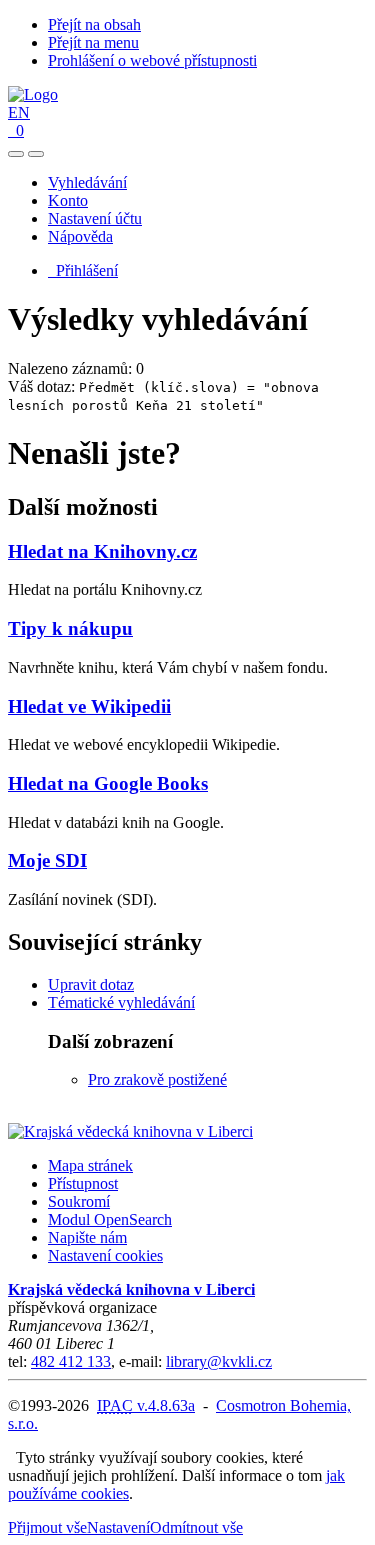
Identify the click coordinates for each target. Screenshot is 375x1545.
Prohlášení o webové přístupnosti (152, 60)
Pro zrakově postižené (157, 1079)
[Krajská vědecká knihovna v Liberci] (130, 1131)
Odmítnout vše (196, 1527)
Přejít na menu (93, 42)
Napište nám (87, 1237)
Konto (68, 200)
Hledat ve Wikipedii (89, 706)
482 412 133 (71, 1361)
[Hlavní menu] (36, 154)
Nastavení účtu (95, 218)
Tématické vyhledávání (121, 1002)
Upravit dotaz (91, 984)
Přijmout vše (47, 1527)
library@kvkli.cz (219, 1361)
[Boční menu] (16, 154)
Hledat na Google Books (108, 783)
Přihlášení (83, 270)
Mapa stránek (90, 1165)
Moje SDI (47, 860)
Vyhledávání (87, 182)
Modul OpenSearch (110, 1219)
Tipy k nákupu (70, 628)
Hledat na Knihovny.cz (102, 551)
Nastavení (118, 1527)
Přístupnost (83, 1183)
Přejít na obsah (94, 24)
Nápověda (80, 236)
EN (19, 112)
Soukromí (79, 1201)
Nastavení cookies (105, 1255)
